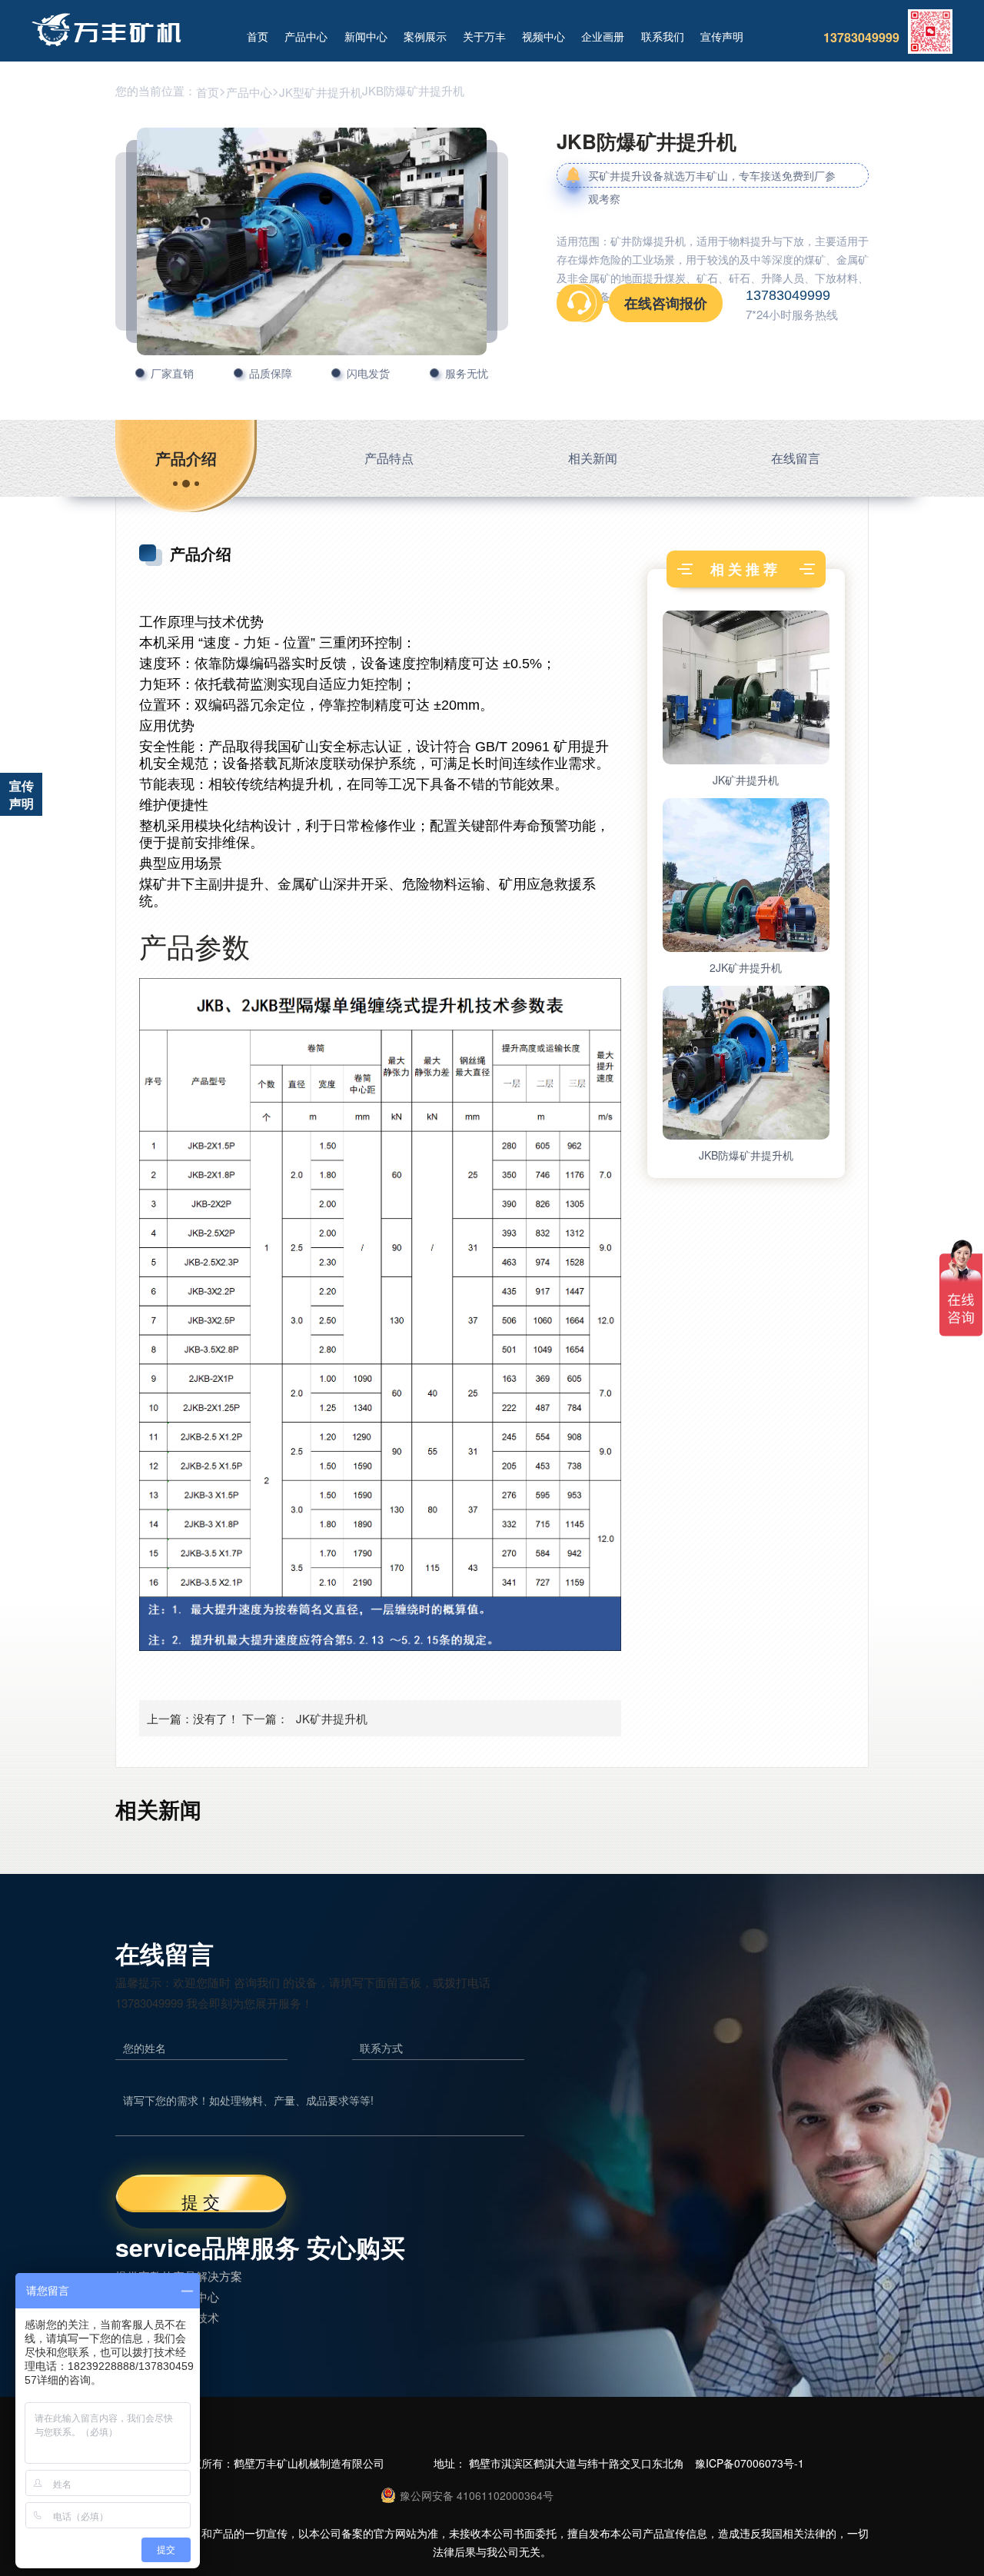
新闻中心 (366, 36)
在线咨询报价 (666, 303)
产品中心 (306, 36)
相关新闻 (593, 458)
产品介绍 (186, 458)
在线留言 (796, 458)
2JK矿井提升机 (746, 967)
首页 (258, 36)
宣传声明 (722, 36)
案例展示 (425, 36)
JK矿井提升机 (332, 1718)
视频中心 (544, 36)
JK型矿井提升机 (321, 92)
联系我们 (663, 36)
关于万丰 (484, 36)
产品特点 (389, 458)
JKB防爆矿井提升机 (746, 1155)
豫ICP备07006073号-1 (750, 2463)
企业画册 (603, 36)
